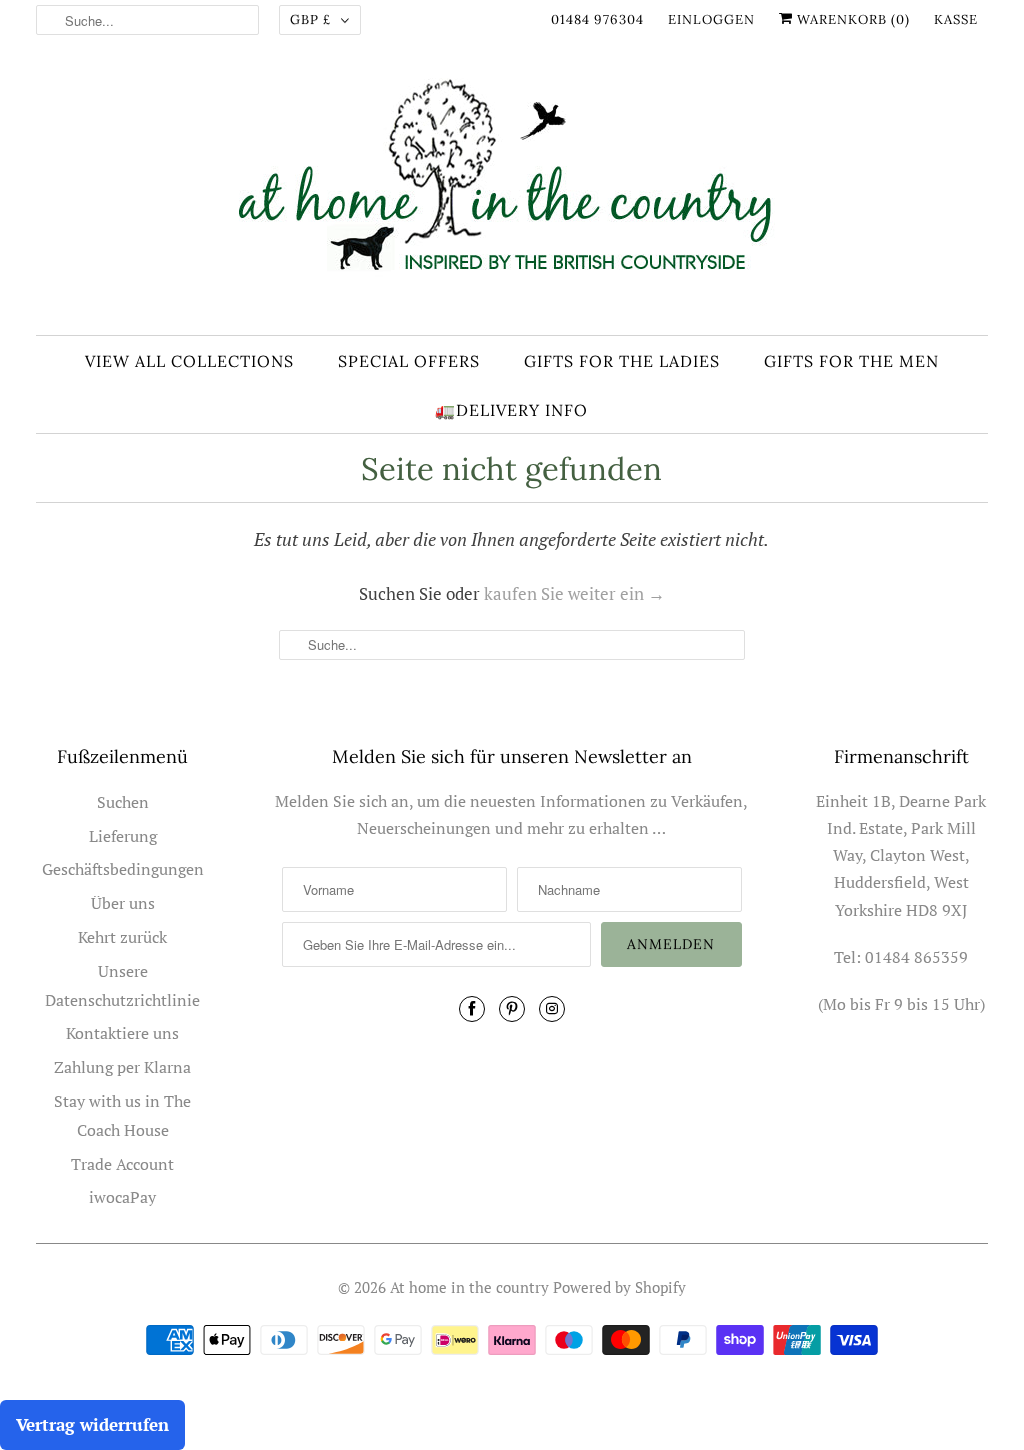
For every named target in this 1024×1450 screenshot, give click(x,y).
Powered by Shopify (619, 1287)
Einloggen (711, 19)
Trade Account (122, 1164)
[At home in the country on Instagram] (552, 1009)
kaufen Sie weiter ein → (574, 593)
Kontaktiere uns (122, 1033)
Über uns (123, 903)
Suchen (123, 802)
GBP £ (310, 19)
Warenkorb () (851, 19)
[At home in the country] (512, 192)
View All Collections (189, 361)
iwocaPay (122, 1197)
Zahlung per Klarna (122, 1067)
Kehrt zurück (122, 937)
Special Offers (409, 361)
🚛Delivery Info (511, 410)
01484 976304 (597, 19)
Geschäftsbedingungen (123, 869)
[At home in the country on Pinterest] (512, 1009)
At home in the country (469, 1287)
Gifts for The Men (851, 361)
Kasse (956, 19)
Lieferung (123, 836)
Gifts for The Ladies (622, 361)
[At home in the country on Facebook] (472, 1009)
